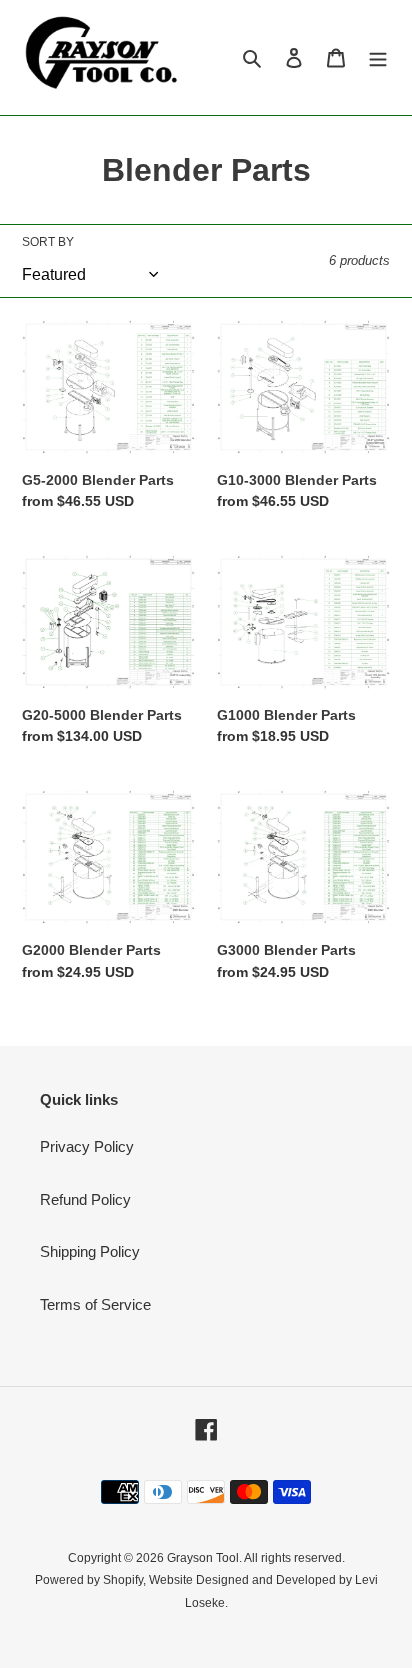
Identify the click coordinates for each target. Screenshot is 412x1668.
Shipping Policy (90, 1251)
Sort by (48, 242)
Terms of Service (95, 1304)
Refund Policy (85, 1199)
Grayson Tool (203, 1558)
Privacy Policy (87, 1146)
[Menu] (378, 57)
